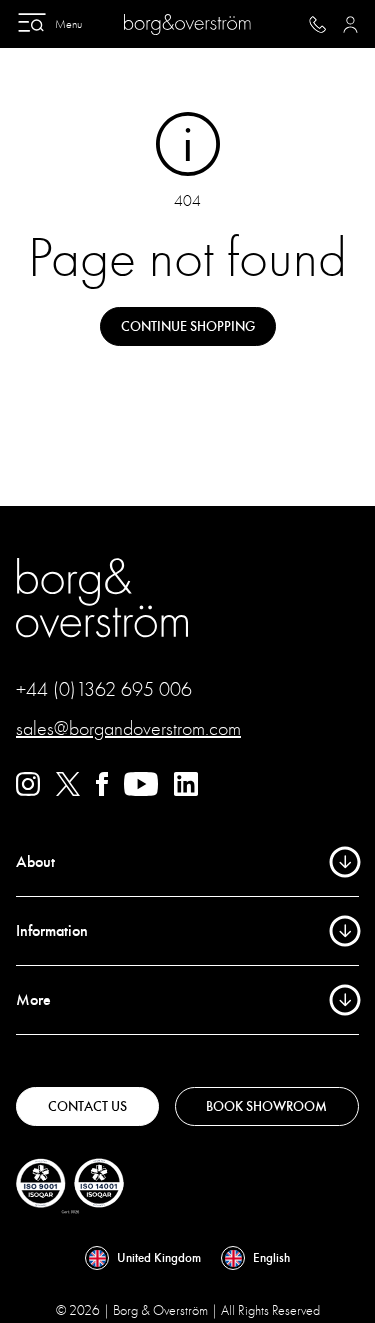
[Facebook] (102, 791)
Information (52, 931)
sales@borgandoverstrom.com (128, 728)
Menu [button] (68, 24)
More (33, 1000)
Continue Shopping (188, 326)
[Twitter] (68, 791)
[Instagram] (28, 791)
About (35, 862)
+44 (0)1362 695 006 (104, 689)
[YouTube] (141, 791)
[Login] (350, 24)
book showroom (266, 1106)
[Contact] (317, 24)
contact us (87, 1106)
